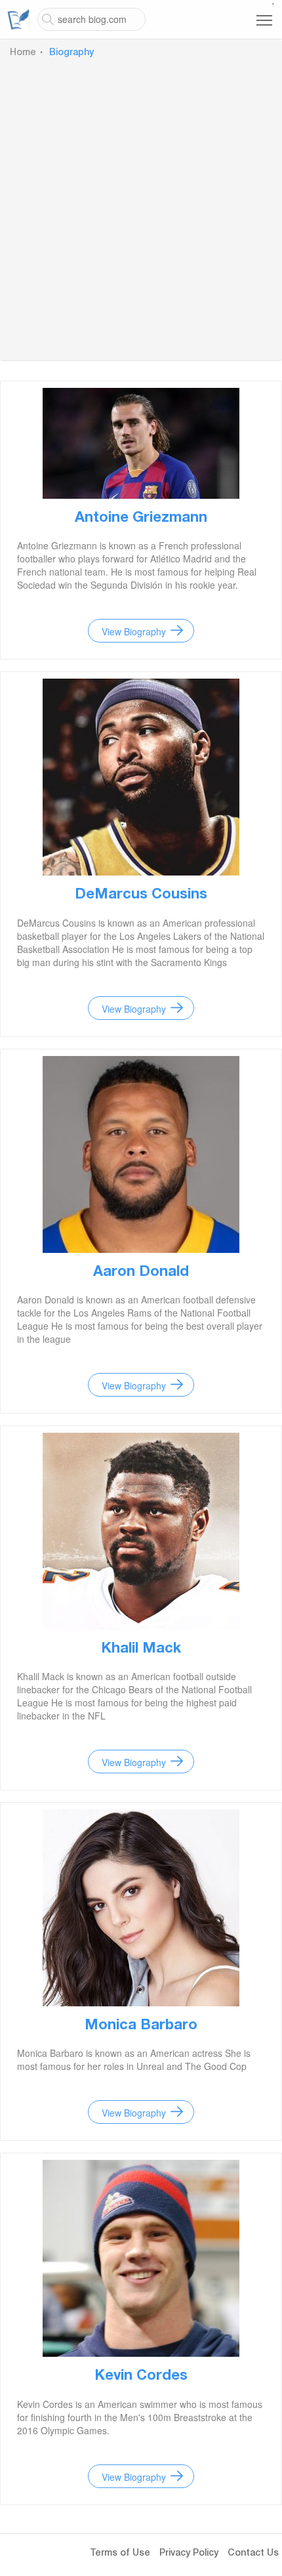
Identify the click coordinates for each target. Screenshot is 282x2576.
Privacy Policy (189, 2554)
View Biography (134, 631)
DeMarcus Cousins (141, 895)
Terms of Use (120, 2554)
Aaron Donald (141, 1273)
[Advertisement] (141, 207)
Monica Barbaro (141, 2026)
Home (23, 53)
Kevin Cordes (141, 2376)
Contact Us (253, 2554)
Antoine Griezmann (141, 518)
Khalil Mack (141, 1649)
